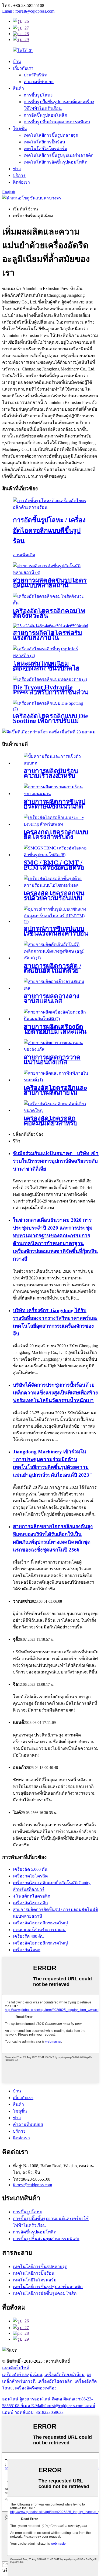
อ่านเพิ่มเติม (24, 555)
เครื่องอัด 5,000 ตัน (30, 1869)
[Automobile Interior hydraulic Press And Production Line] (56, 1080)
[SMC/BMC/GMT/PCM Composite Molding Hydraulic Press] (56, 855)
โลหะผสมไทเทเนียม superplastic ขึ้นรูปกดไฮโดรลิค (46, 668)
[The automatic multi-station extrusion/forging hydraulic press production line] (50, 572)
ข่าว (17, 169)
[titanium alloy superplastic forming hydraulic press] (50, 656)
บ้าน (17, 62)
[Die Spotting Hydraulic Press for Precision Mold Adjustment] (50, 709)
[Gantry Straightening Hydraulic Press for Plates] (56, 824)
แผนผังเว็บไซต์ (16, 2368)
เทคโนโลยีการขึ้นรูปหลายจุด (51, 135)
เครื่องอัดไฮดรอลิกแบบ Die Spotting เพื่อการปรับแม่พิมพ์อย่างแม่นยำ (50, 721)
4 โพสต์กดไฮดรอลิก (32, 1896)
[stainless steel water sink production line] (56, 988)
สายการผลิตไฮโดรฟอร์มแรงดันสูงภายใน (48, 635)
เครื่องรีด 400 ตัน (28, 1936)
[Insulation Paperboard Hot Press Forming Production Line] (56, 794)
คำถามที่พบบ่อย (39, 82)
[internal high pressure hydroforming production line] (50, 626)
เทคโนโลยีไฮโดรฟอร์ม (46, 149)
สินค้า (18, 88)
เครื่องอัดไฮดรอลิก (30, 1903)
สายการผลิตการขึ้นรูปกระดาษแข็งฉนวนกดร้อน (55, 806)
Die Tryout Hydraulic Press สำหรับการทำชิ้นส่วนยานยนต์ (50, 692)
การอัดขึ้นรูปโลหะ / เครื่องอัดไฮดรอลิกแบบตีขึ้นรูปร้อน (49, 530)
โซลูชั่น (20, 129)
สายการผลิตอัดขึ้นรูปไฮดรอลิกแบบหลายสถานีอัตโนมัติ (50, 585)
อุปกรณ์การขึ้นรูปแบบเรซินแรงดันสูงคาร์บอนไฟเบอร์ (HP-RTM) (56, 933)
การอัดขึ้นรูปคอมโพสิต (45, 115)
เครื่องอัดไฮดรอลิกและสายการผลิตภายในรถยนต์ (55, 1093)
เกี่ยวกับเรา (23, 68)
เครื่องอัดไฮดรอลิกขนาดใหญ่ (40, 1923)
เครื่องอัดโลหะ (27, 1950)
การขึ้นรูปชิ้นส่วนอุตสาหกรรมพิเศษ (57, 122)
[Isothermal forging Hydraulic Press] (56, 885)
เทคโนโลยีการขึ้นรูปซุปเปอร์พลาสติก (59, 155)
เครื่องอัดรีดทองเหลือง (36, 2388)
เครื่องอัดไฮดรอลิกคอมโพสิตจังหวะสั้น (49, 613)
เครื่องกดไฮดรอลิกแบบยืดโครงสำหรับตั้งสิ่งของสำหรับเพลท (56, 837)
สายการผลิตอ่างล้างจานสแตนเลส (52, 999)
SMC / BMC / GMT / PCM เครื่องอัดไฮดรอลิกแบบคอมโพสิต (54, 867)
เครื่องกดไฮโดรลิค (30, 1876)
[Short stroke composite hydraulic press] (50, 603)
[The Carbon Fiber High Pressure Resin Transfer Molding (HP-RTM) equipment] (56, 921)
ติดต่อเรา (21, 182)
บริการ (19, 175)
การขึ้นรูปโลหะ (38, 95)
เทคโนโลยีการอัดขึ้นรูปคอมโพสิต (55, 162)
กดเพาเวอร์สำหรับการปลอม (39, 1930)
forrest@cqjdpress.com (32, 2185)
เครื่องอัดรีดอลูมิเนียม (22, 2375)
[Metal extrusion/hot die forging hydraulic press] (50, 507)
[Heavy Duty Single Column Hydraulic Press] (56, 1110)
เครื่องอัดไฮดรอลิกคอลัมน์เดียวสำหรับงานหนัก (51, 1123)
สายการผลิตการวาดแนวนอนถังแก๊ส (52, 1060)
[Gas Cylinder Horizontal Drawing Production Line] (56, 1049)
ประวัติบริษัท (36, 75)
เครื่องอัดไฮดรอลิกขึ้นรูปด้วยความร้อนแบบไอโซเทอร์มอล (54, 898)
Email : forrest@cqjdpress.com (28, 11)
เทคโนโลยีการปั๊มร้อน (44, 142)
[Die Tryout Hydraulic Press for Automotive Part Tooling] (50, 679)
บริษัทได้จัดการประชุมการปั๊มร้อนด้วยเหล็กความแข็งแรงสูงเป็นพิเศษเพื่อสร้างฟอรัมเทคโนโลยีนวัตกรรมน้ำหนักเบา (55, 1393)
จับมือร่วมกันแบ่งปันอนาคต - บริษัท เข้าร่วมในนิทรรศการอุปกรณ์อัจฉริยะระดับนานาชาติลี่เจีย (56, 1161)
